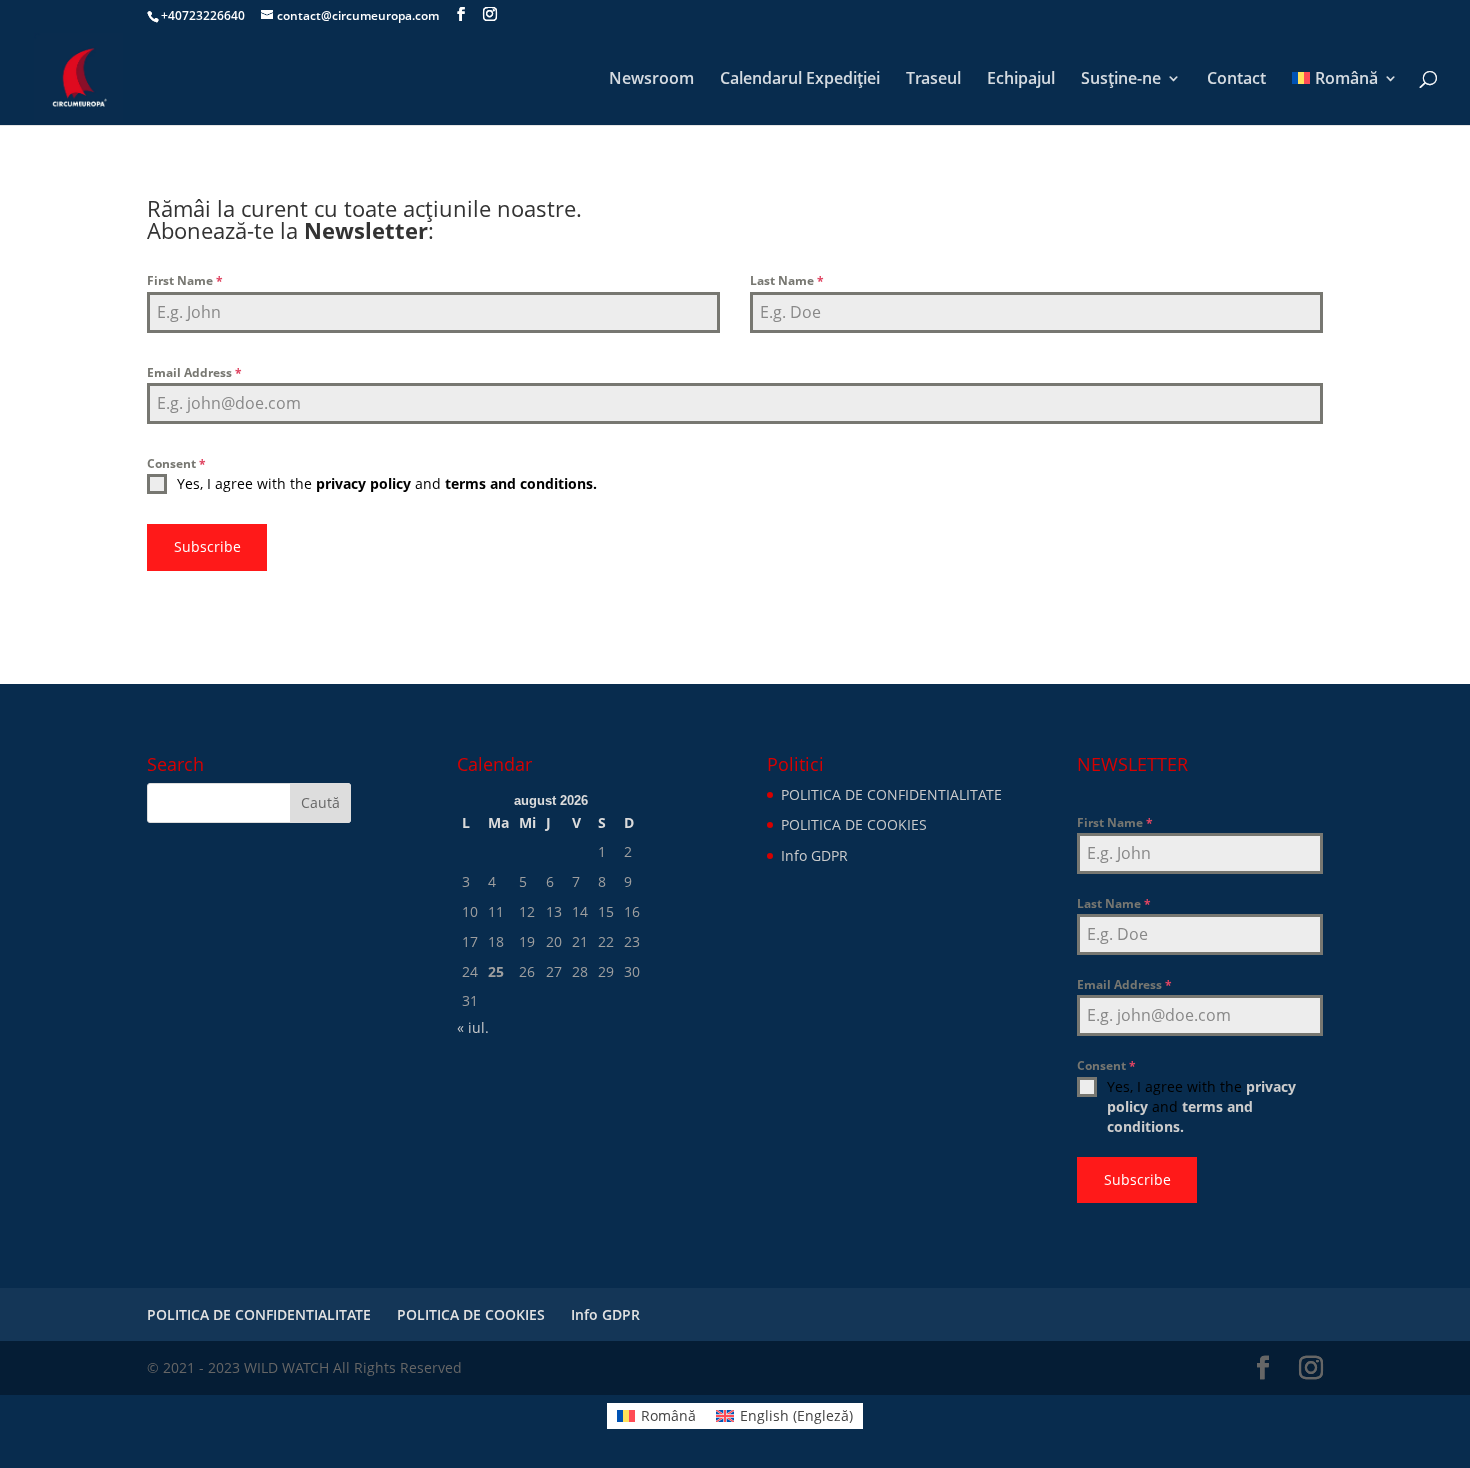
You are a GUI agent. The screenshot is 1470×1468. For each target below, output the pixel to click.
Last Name (787, 280)
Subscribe (207, 546)
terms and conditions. (521, 483)
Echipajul (1021, 80)
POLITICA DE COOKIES (854, 824)
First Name (185, 280)
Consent (176, 463)
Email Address (194, 372)
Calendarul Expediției (800, 80)
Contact (1236, 80)
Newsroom (651, 80)
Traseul (933, 80)
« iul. (473, 1027)
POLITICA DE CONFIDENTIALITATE (891, 794)
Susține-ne (1121, 80)
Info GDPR (814, 855)
